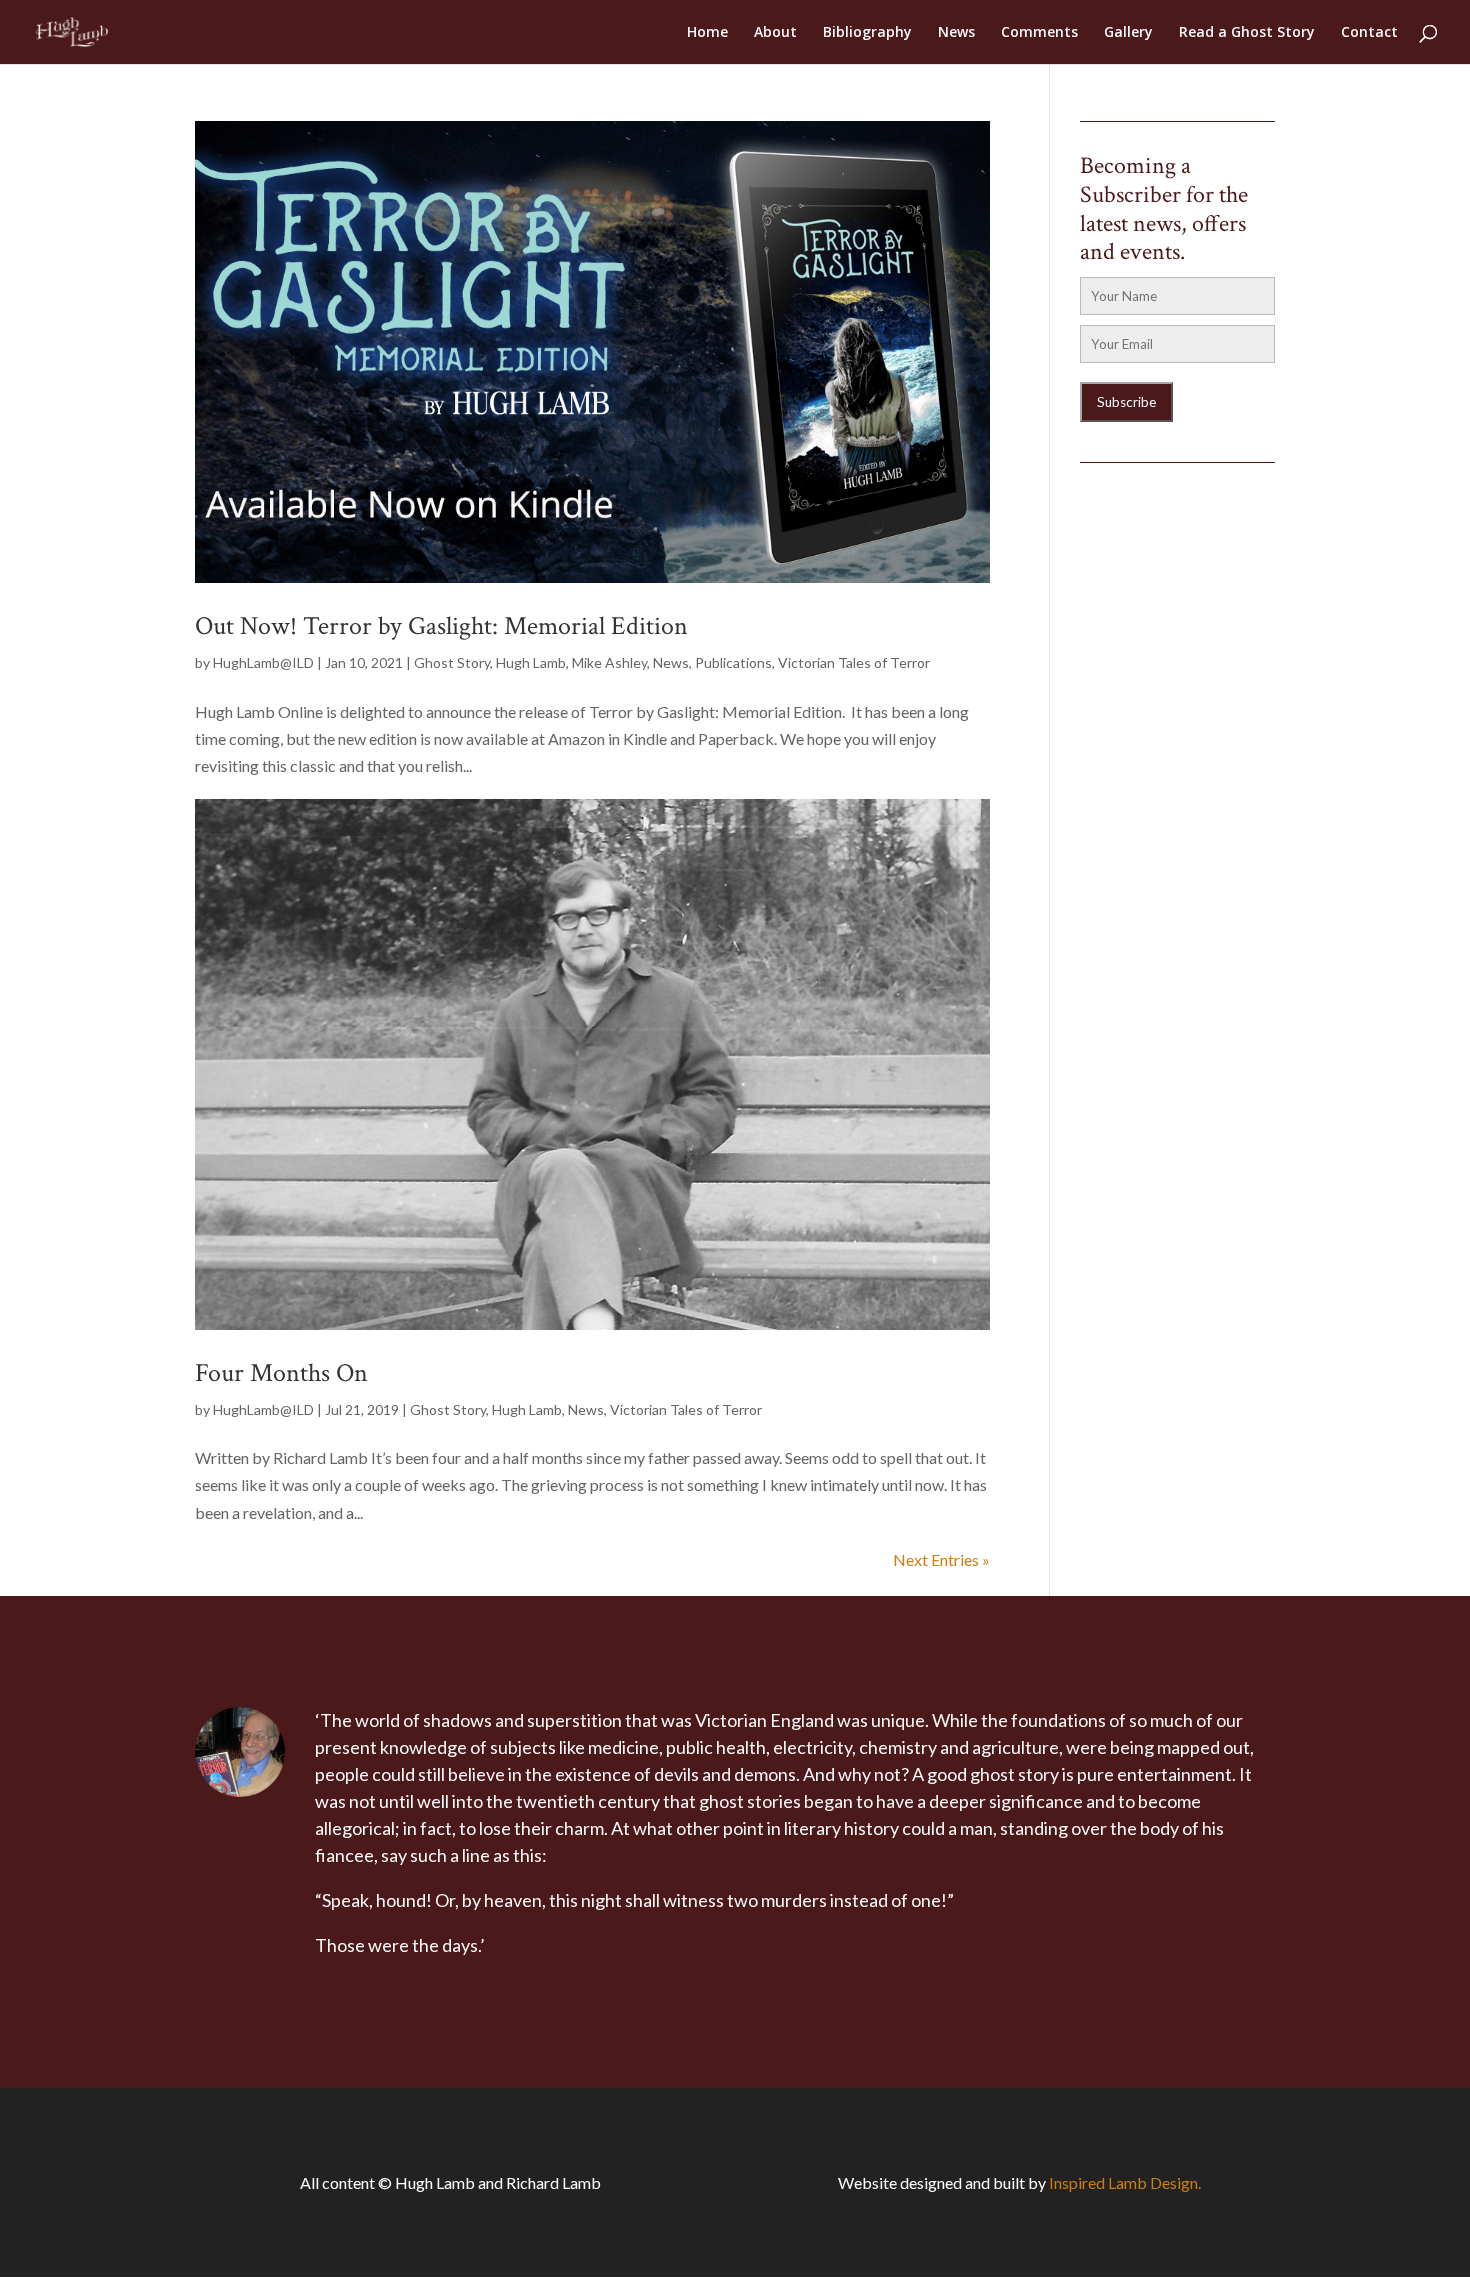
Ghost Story (452, 662)
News (956, 33)
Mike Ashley (609, 662)
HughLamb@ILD (263, 662)
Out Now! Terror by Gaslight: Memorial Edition (441, 626)
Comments (1039, 33)
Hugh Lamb (531, 662)
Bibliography (867, 33)
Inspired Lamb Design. (1125, 2182)
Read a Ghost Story (1247, 33)
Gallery (1128, 33)
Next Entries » (941, 1559)
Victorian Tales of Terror (854, 662)
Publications (733, 662)
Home (707, 33)
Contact (1369, 33)
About (775, 33)
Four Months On (281, 1373)
